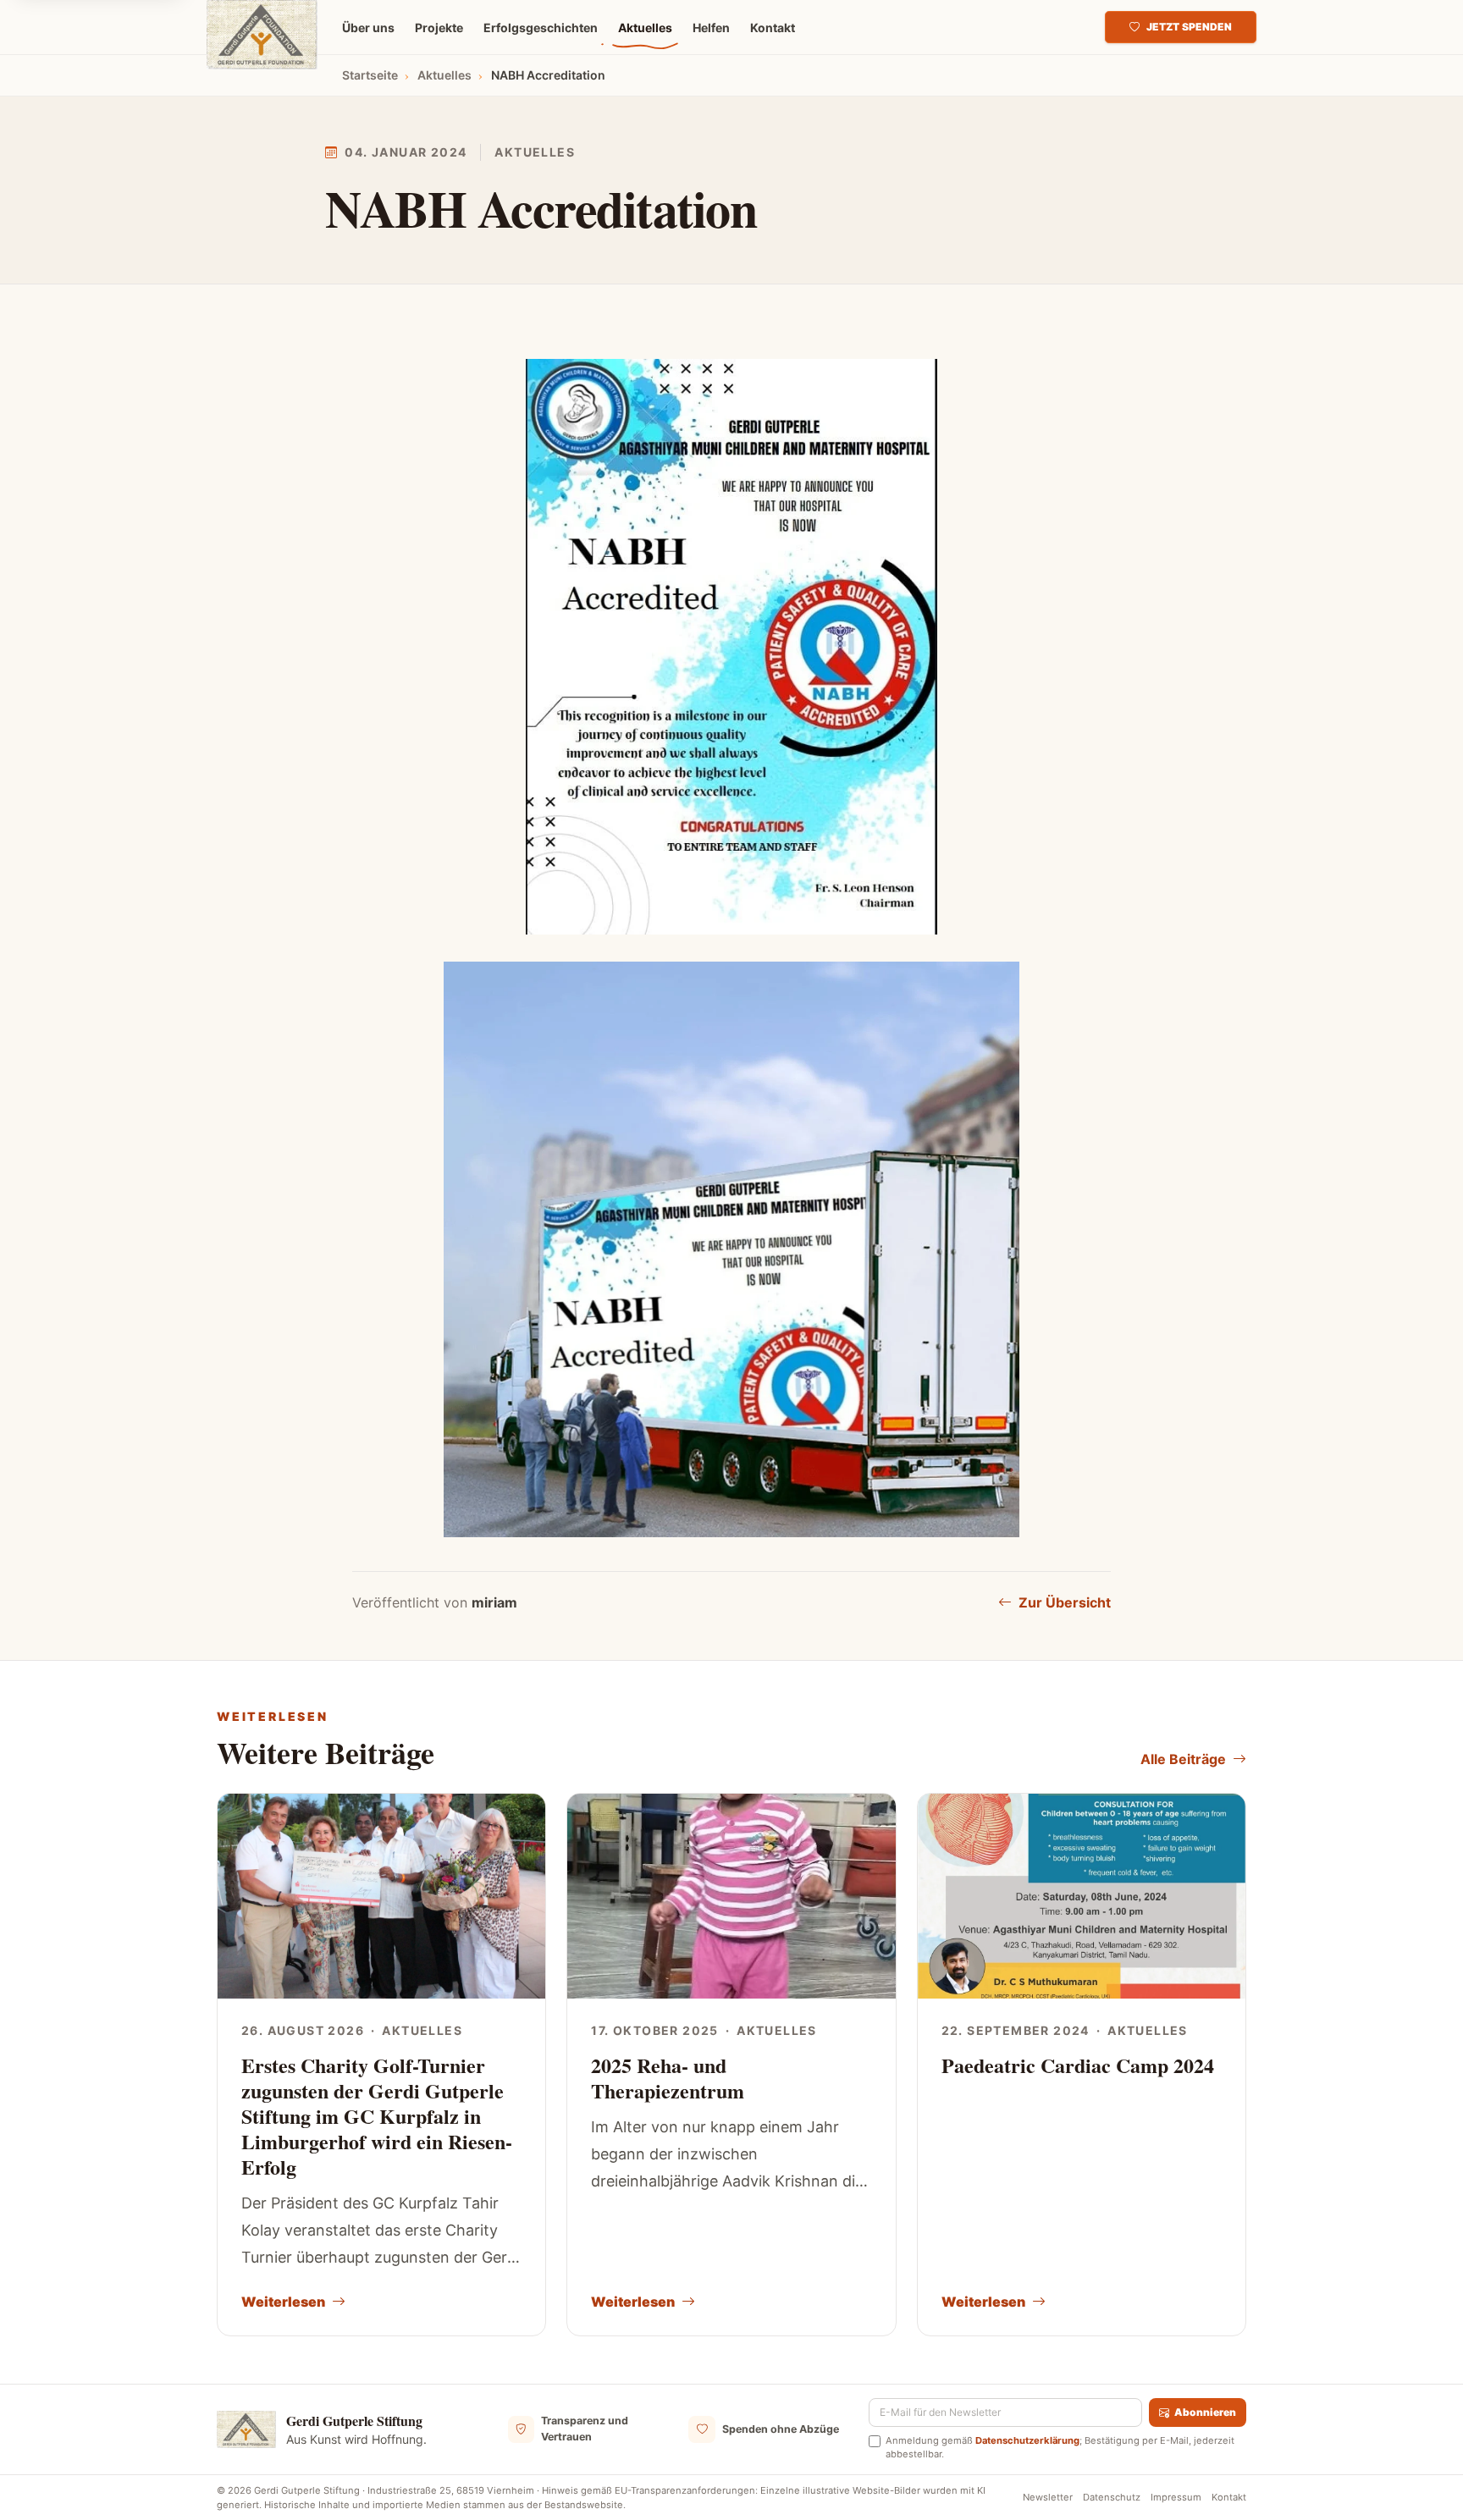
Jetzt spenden (1189, 27)
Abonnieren (1205, 2412)
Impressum (1176, 2497)
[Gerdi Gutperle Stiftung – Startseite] (262, 35)
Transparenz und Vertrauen (585, 2429)
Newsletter (1048, 2497)
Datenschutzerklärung (1027, 2440)
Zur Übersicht (1065, 1602)
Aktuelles (535, 152)
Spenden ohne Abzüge (781, 2429)
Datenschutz (1112, 2497)
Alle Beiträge (1183, 1759)
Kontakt (1229, 2497)
